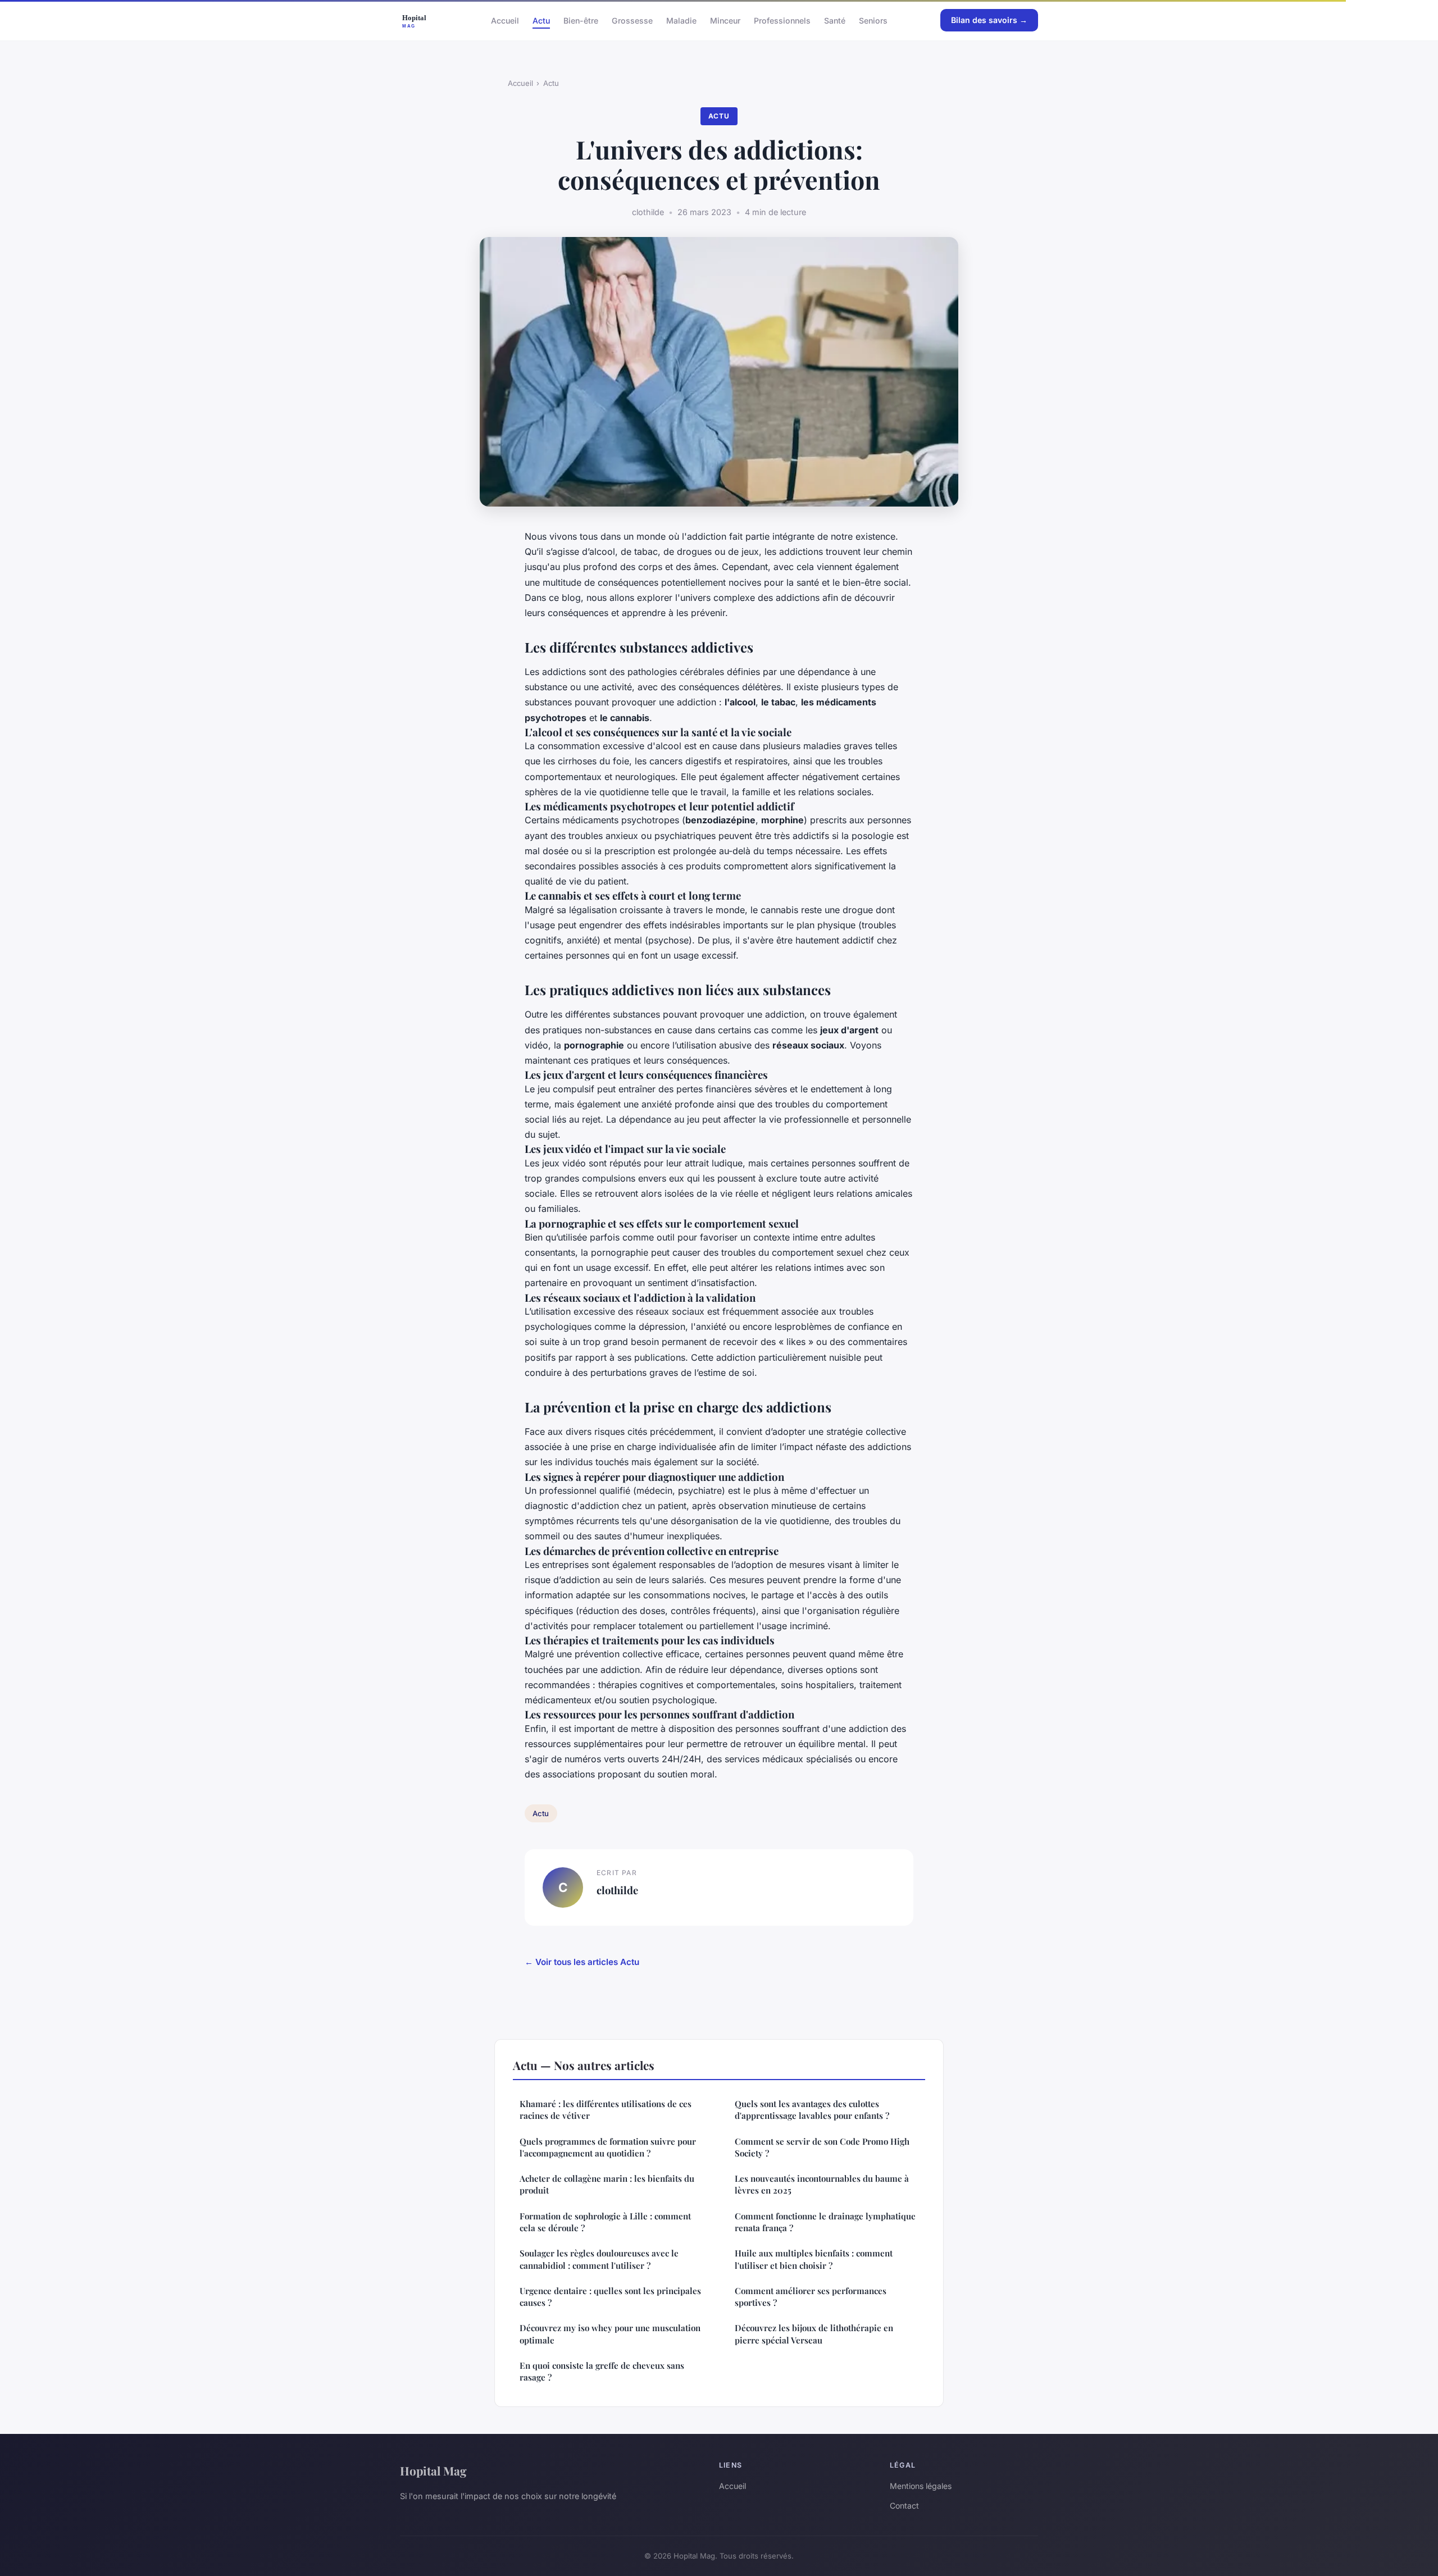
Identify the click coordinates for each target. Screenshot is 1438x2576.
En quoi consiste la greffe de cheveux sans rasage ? (602, 2371)
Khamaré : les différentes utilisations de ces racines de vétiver (606, 2110)
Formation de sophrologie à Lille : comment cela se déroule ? (605, 2222)
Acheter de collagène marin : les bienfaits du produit (607, 2184)
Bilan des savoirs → (989, 20)
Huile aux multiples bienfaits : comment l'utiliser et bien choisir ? (814, 2259)
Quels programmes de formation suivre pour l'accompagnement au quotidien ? (608, 2147)
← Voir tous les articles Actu (582, 1962)
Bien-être (581, 20)
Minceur (725, 20)
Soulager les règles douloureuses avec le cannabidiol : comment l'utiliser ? (599, 2259)
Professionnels (782, 20)
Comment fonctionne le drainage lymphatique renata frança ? (825, 2222)
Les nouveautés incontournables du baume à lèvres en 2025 (822, 2184)
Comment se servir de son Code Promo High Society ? (822, 2147)
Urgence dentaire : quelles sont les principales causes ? (610, 2297)
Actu (541, 20)
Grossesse (632, 20)
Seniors (873, 20)
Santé (835, 20)
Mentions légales (921, 2486)
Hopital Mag (433, 2470)
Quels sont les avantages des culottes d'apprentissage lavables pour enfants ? (812, 2110)
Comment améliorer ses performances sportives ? (811, 2297)
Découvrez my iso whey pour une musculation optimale (610, 2334)
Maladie (681, 20)
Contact (904, 2506)
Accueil (505, 20)
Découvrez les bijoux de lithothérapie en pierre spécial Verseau (814, 2334)
